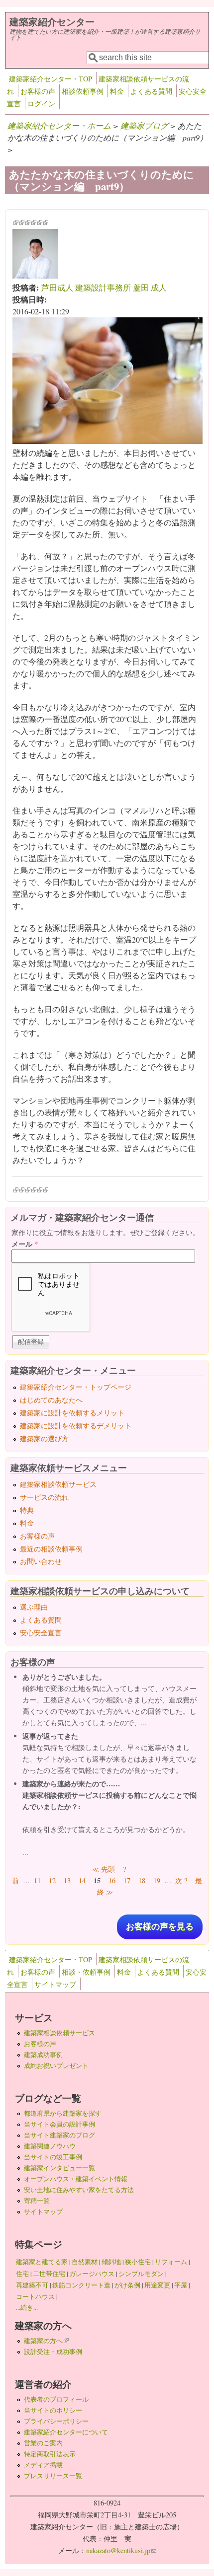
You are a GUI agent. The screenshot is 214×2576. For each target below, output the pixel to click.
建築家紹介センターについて (66, 2432)
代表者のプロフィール (56, 2399)
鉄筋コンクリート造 (81, 2285)
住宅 (22, 2274)
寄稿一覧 (37, 2201)
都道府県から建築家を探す (63, 2113)
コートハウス (35, 2296)
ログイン (41, 104)
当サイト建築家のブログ (59, 2135)
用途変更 (157, 2285)
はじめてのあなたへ (51, 1400)
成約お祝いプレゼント (56, 2065)
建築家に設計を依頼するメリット (72, 1413)
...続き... (27, 2307)
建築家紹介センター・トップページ (76, 1387)
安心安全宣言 (41, 1633)
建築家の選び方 (44, 1438)
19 (157, 1880)
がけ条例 (127, 2285)
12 (52, 1880)
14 (82, 1880)
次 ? (181, 1880)
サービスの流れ (44, 1497)
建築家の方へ (46, 2341)
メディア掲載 (43, 2465)
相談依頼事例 (83, 91)
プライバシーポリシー (56, 2421)
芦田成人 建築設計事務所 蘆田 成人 (104, 287)
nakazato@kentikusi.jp (121, 2550)
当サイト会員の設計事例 (59, 2124)
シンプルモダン (141, 2274)
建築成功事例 (43, 2055)
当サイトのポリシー (53, 2410)
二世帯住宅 (49, 2274)
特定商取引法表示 (50, 2454)
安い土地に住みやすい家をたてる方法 (79, 2190)
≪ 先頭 (104, 1869)
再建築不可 (32, 2285)
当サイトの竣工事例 (53, 2157)
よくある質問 (151, 91)
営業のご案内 (43, 2443)
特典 (27, 1510)
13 (67, 1880)
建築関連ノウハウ (50, 2146)
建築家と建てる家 (42, 2262)
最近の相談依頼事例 (51, 1549)
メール (25, 1244)
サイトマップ (55, 1984)
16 (112, 1880)
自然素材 (85, 2262)
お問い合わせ (41, 1561)
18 (142, 1880)
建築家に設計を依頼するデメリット (76, 1426)
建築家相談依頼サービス (58, 1484)
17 (127, 1880)
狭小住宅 (138, 2262)
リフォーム (171, 2262)
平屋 (181, 2285)
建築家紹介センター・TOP (51, 79)
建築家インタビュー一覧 (59, 2168)
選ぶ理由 (34, 1607)
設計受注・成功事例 (53, 2352)
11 (37, 1880)
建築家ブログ (144, 125)
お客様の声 (38, 91)
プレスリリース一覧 (53, 2476)
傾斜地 (111, 2262)
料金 (117, 91)
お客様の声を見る (160, 1927)
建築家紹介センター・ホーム (59, 125)
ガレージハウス (92, 2274)
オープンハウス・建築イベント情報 (76, 2179)
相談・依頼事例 (86, 1972)
